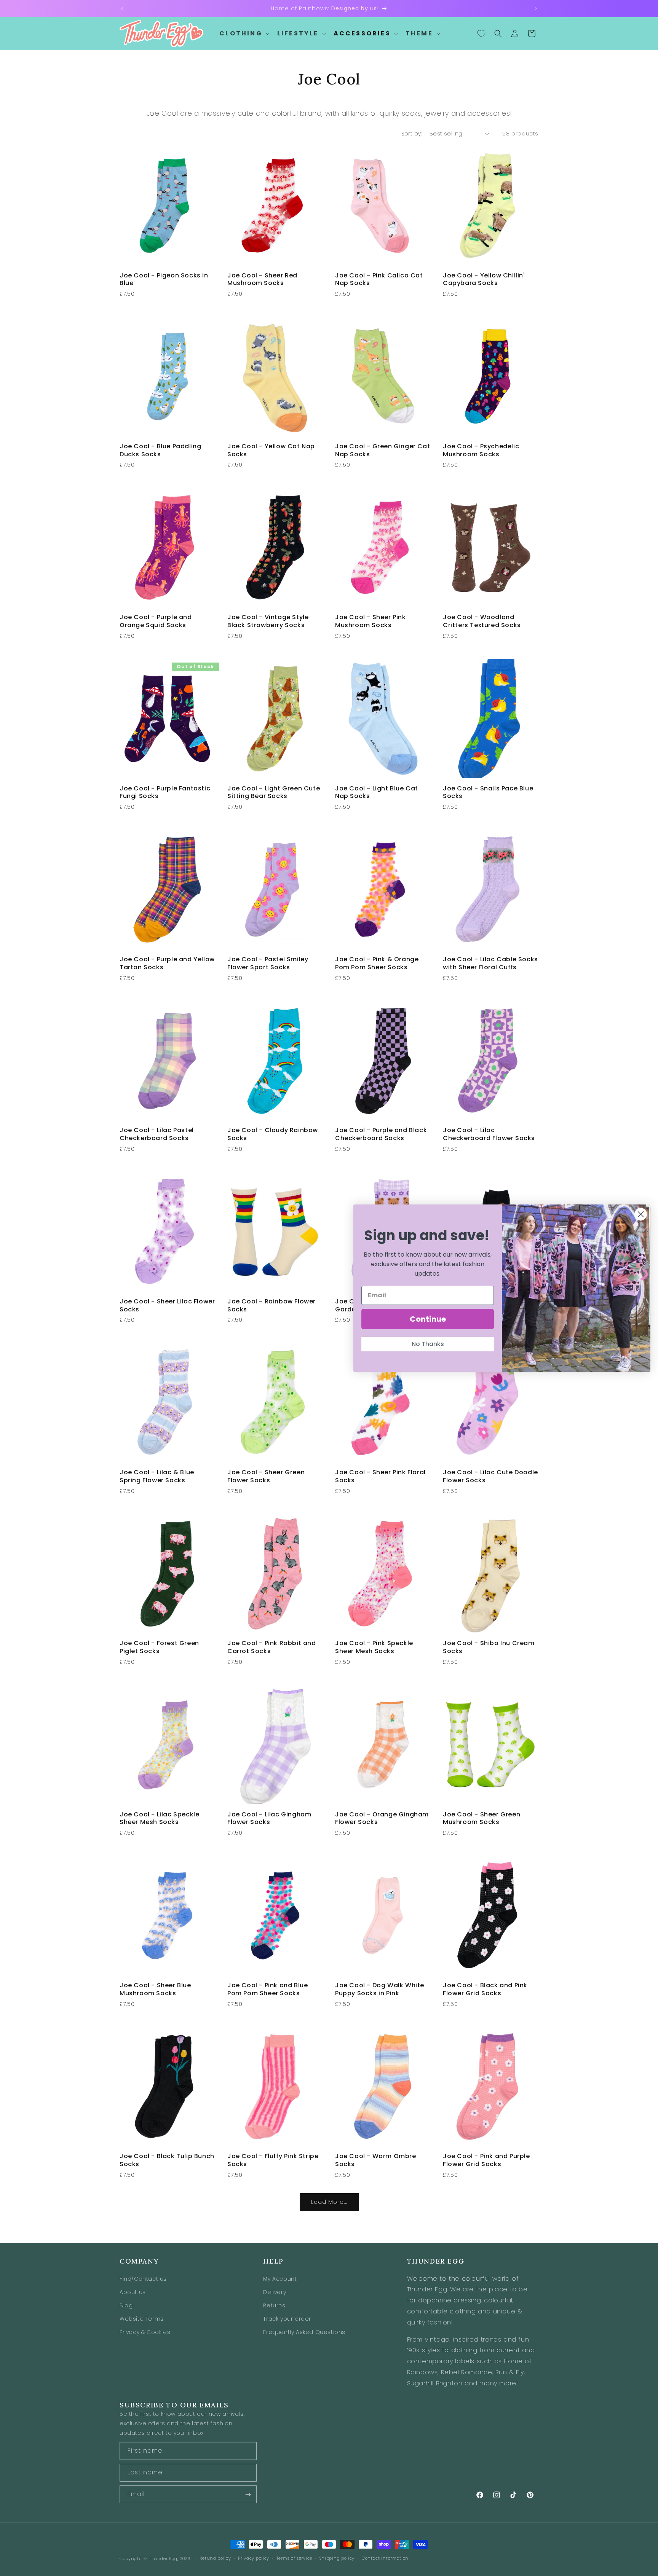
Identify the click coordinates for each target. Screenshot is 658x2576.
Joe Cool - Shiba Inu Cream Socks (489, 1647)
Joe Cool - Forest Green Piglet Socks (159, 1647)
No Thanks (428, 1344)
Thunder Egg (163, 2558)
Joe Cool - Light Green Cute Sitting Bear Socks (274, 793)
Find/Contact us (143, 2279)
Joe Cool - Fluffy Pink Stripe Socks (273, 2160)
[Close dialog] (641, 1214)
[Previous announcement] (122, 9)
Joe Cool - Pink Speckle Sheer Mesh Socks (374, 1647)
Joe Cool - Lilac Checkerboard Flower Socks (489, 1134)
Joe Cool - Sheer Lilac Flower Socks (167, 1306)
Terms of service (294, 2558)
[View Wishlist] (481, 33)
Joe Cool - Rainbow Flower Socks (272, 1306)
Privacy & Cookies (145, 2332)
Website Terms (142, 2319)
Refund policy (215, 2558)
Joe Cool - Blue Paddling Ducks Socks (160, 451)
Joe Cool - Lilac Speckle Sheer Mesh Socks (159, 1819)
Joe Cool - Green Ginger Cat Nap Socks (383, 451)
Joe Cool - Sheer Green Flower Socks (266, 1477)
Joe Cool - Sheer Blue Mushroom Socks (155, 1990)
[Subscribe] (248, 2494)
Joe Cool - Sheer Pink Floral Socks (380, 1477)
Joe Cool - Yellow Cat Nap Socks (271, 451)
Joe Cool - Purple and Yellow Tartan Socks (167, 964)
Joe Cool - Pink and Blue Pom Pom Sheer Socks (268, 1990)
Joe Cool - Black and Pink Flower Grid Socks (485, 1990)
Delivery (275, 2292)
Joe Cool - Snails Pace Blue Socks (488, 793)
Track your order (287, 2319)
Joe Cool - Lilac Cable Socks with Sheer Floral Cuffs (490, 964)
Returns (274, 2305)
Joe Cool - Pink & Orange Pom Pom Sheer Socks (377, 964)
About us (133, 2292)
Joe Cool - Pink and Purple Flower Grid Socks (486, 2160)
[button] (244, 34)
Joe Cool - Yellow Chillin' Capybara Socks (484, 280)
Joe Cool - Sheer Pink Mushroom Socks (371, 621)
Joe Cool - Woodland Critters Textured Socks (482, 621)
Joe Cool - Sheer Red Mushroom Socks (262, 280)
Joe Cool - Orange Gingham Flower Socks (382, 1819)
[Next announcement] (536, 9)
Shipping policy (337, 2558)
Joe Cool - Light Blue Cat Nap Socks (377, 793)
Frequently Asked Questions (304, 2332)
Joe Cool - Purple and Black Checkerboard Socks (381, 1134)
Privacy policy (254, 2558)
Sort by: (412, 134)
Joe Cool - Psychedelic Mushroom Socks (481, 451)
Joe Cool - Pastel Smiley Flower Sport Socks (268, 964)
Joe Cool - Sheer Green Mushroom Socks (482, 1819)
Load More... (329, 2202)
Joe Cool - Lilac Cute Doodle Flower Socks (490, 1477)
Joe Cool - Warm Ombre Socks (376, 2160)
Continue (428, 1319)
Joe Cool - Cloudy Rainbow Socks (273, 1134)
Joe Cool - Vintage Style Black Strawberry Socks (268, 621)
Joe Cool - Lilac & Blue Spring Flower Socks (157, 1477)
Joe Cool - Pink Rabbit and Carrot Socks (272, 1647)
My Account (280, 2279)
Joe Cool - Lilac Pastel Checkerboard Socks (157, 1134)
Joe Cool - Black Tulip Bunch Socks (167, 2160)
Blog (126, 2305)
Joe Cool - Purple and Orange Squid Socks (156, 621)
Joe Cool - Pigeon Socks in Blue (164, 280)
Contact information (385, 2558)
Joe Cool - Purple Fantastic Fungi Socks (165, 793)
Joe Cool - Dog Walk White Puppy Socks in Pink (380, 1990)
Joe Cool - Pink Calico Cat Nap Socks (379, 280)
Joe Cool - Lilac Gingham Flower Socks (269, 1819)
